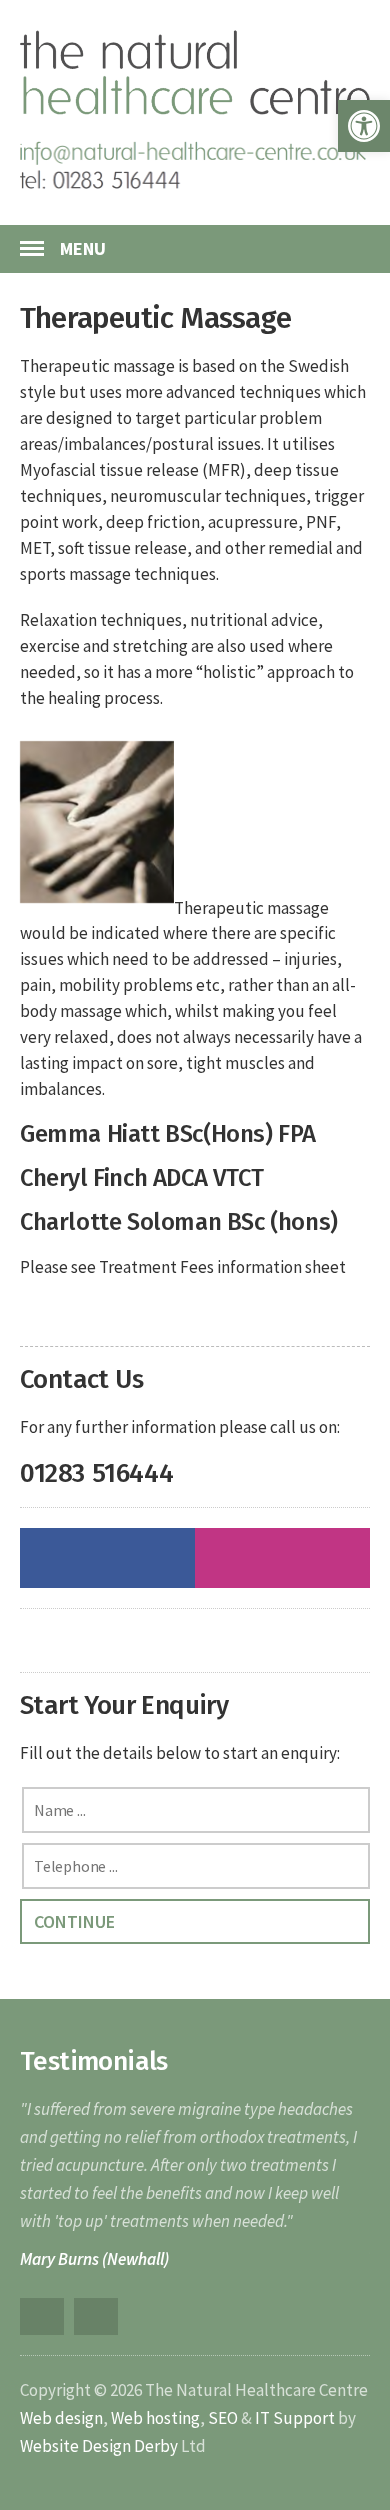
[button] (364, 126)
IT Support (295, 2418)
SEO (223, 2418)
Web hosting (155, 2418)
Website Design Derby (99, 2446)
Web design (61, 2418)
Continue (74, 1921)
